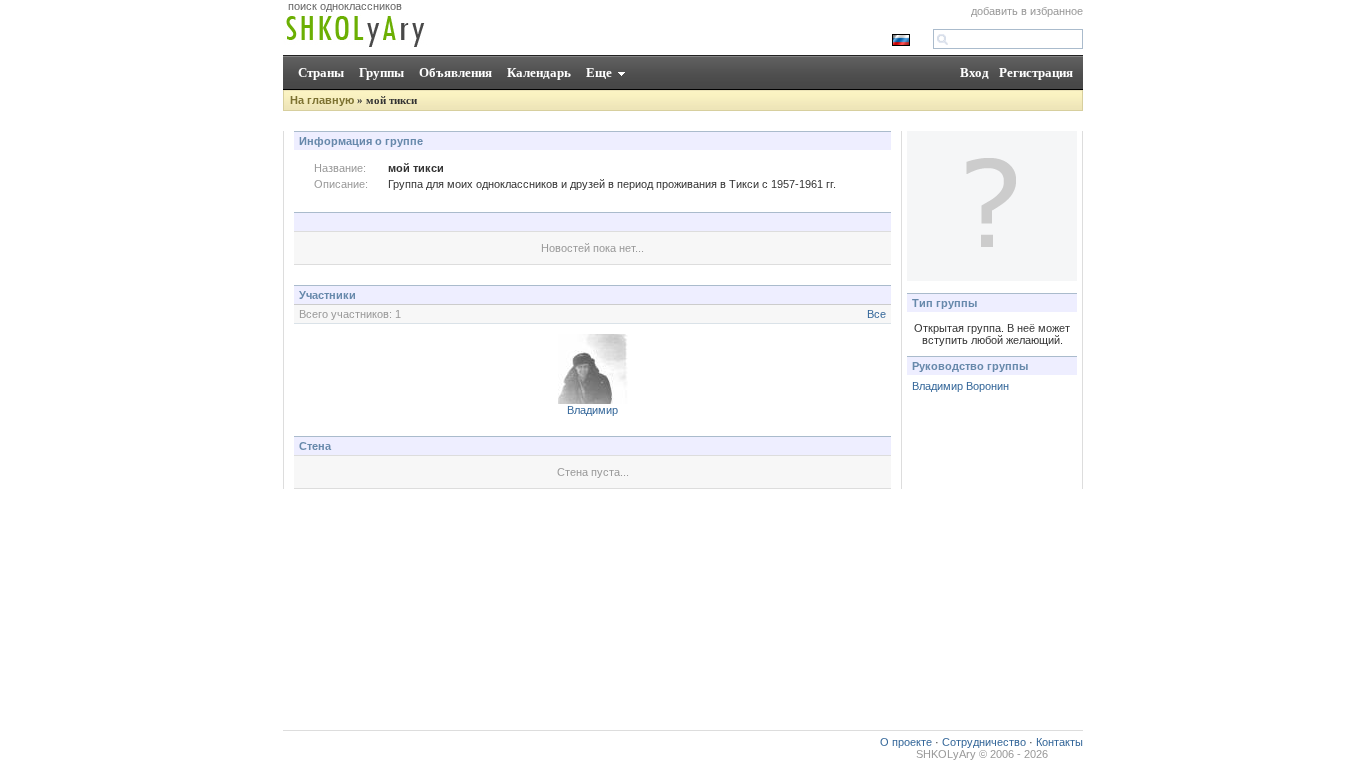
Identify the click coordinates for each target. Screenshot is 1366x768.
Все (876, 314)
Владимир (592, 410)
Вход (974, 72)
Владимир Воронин (960, 386)
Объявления (455, 72)
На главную (322, 100)
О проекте (906, 742)
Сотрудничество (984, 742)
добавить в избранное (1027, 11)
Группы (381, 72)
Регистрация (1036, 72)
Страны (321, 72)
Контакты (1059, 742)
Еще (599, 72)
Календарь (539, 72)
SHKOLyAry (946, 754)
